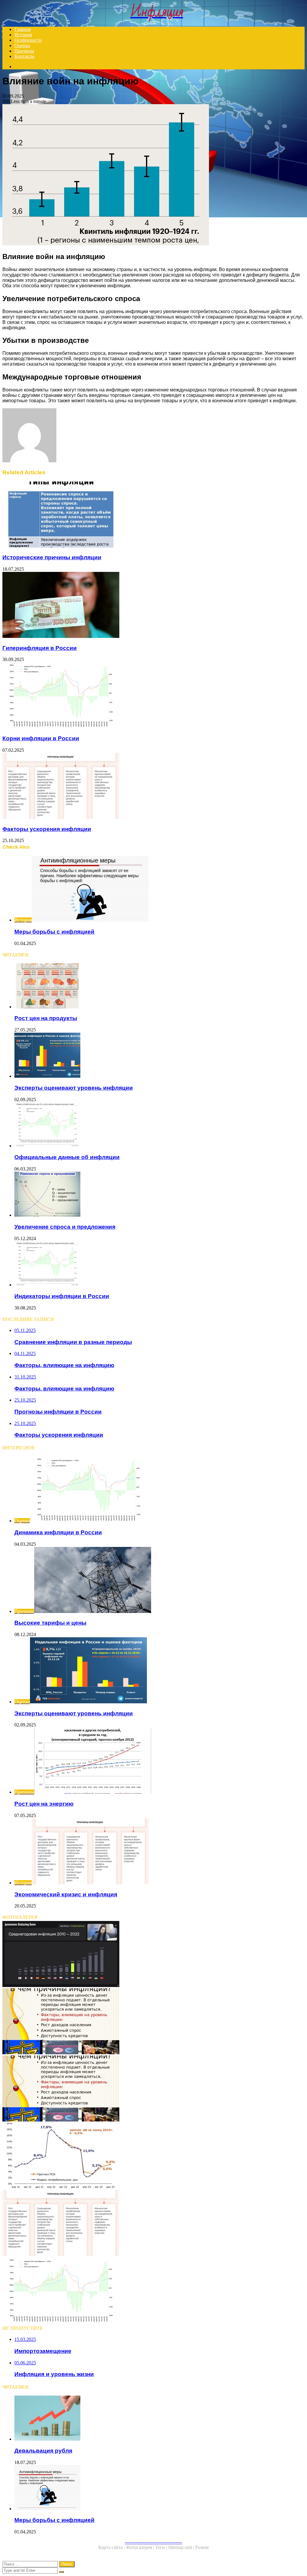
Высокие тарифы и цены (50, 1623)
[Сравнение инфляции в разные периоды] (153, 1955)
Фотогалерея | (141, 2547)
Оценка (22, 45)
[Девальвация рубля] (159, 2419)
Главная (22, 29)
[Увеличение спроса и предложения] (159, 1195)
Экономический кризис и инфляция (66, 1894)
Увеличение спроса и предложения (65, 1227)
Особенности (28, 40)
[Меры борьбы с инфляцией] (159, 2488)
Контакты (24, 56)
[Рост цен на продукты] (159, 986)
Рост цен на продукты (46, 1018)
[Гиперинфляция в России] (153, 605)
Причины (24, 51)
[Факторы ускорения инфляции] (153, 787)
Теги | (162, 2547)
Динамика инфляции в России (58, 1532)
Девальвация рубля (43, 2451)
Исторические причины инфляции (52, 557)
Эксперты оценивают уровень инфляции (74, 1088)
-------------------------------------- (153, 2542)
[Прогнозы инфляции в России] (153, 2156)
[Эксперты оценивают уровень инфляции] (159, 1056)
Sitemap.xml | (182, 2547)
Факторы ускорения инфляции (47, 829)
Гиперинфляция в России (40, 648)
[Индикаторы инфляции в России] (159, 1264)
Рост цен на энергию (44, 1804)
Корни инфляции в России (41, 738)
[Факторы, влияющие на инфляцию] (153, 2022)
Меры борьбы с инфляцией (54, 932)
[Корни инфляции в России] (153, 696)
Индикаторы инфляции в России (62, 1296)
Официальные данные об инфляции (67, 1157)
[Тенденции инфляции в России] (153, 2291)
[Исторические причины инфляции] (153, 515)
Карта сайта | (112, 2547)
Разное (202, 2547)
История (23, 35)
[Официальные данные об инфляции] (159, 1125)
